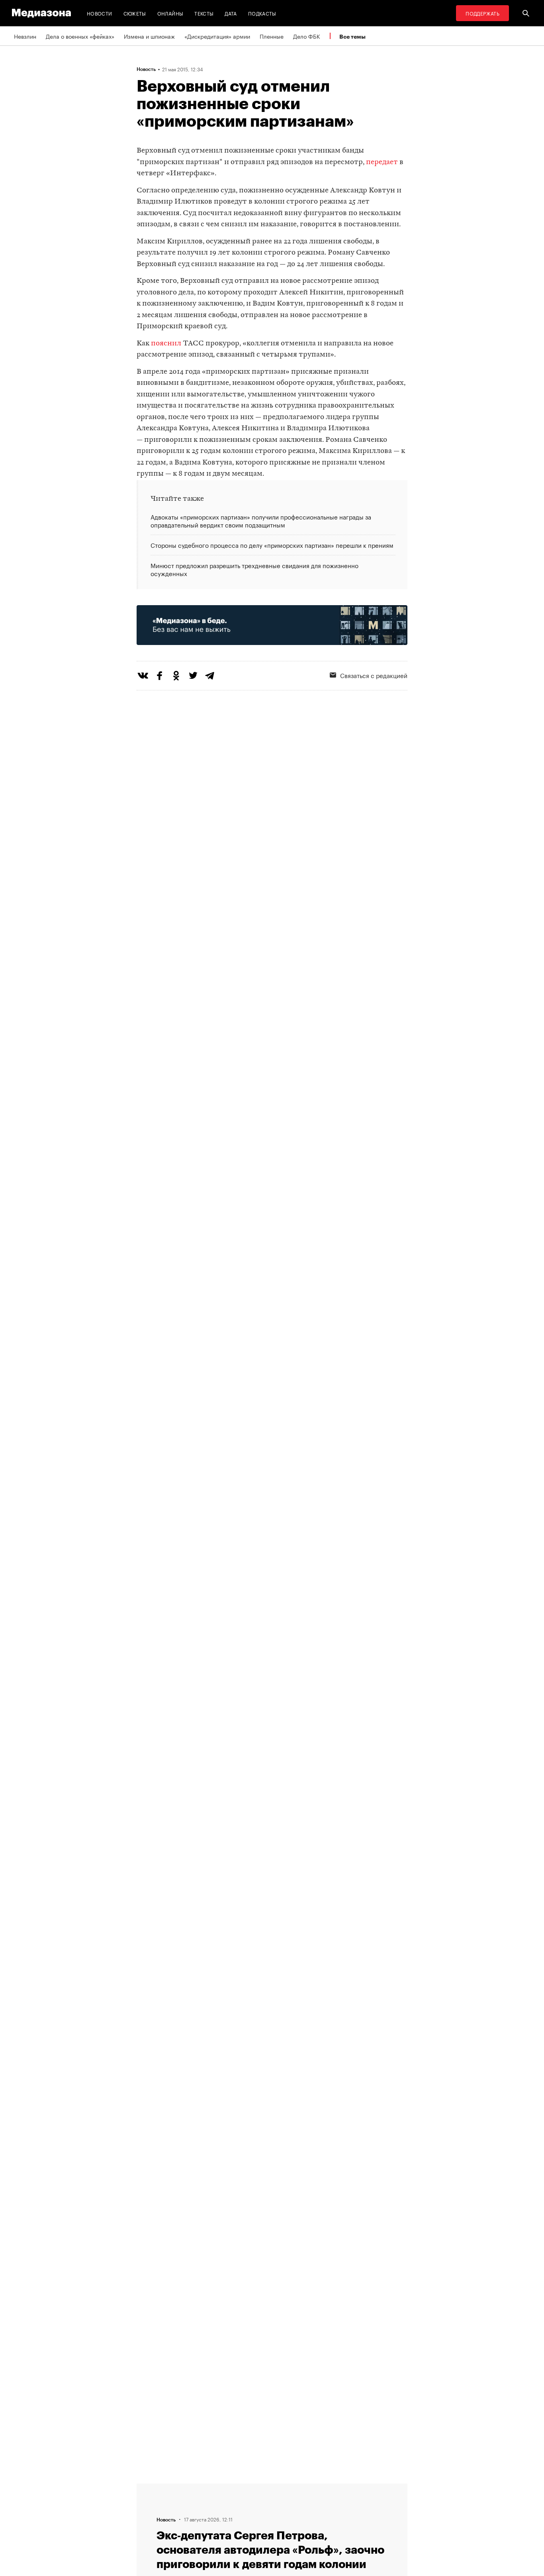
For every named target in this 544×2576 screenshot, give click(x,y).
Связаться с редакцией (374, 675)
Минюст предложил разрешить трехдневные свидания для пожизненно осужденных (254, 569)
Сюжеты (135, 13)
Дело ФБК (307, 36)
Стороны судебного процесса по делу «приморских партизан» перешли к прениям (272, 545)
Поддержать (482, 13)
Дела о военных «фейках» (80, 36)
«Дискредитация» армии (217, 36)
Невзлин (25, 36)
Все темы (352, 36)
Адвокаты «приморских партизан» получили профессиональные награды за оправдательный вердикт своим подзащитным (261, 521)
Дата (231, 13)
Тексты (204, 13)
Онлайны (170, 13)
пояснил (166, 344)
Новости (100, 13)
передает (382, 162)
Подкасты (262, 13)
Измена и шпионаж (149, 36)
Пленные (272, 36)
